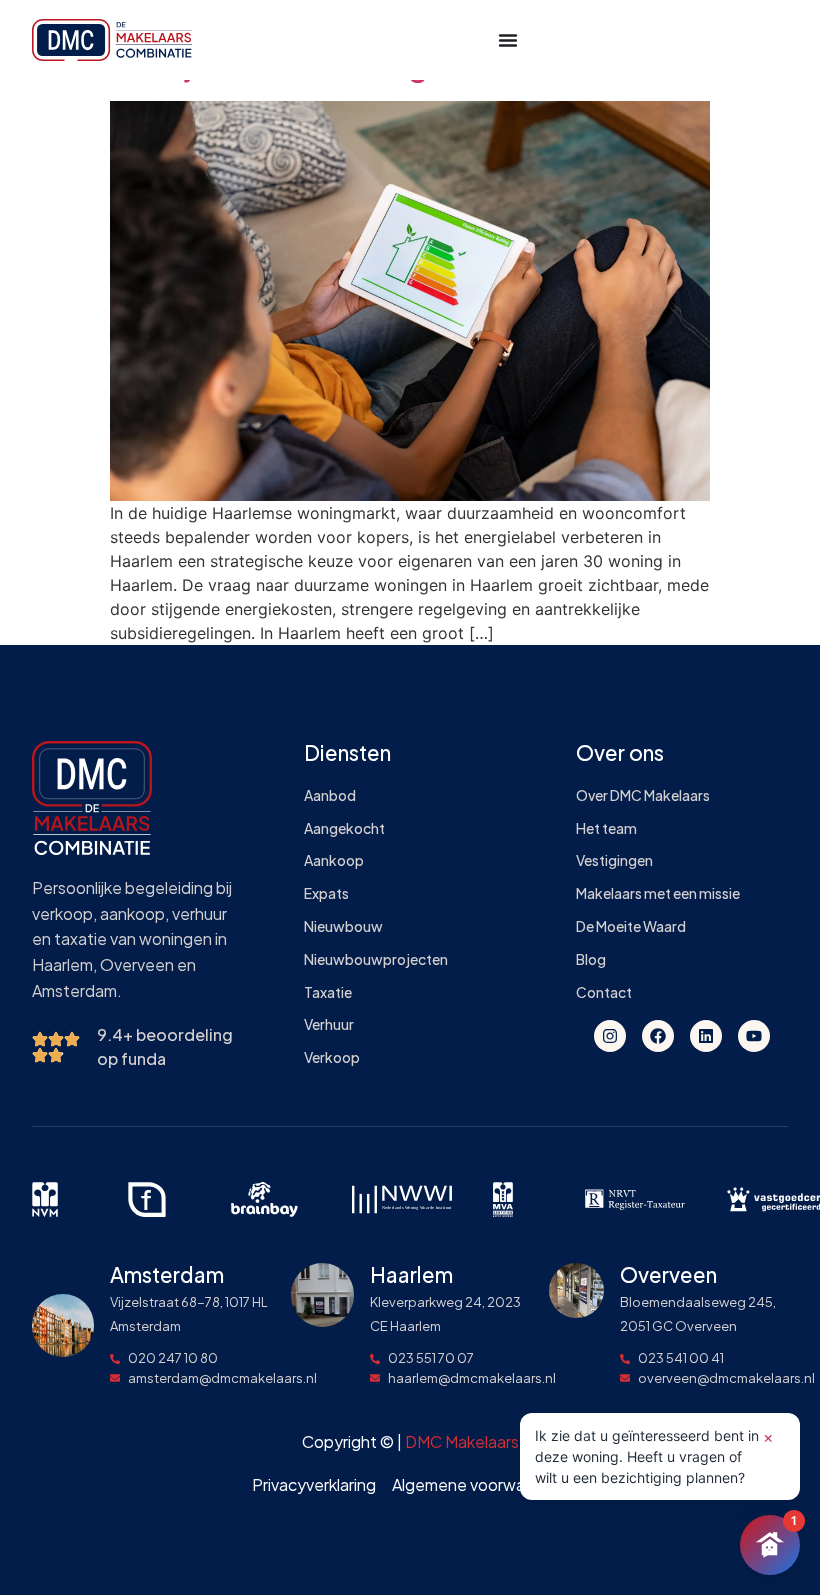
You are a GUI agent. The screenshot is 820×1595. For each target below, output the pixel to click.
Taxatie (328, 992)
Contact (604, 992)
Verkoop (332, 1057)
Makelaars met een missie (658, 893)
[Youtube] (754, 1036)
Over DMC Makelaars (643, 795)
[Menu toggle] (508, 40)
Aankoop (334, 860)
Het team (606, 828)
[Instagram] (610, 1036)
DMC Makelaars (462, 1441)
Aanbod (330, 795)
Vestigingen (614, 860)
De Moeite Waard (631, 926)
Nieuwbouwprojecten (376, 959)
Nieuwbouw (343, 926)
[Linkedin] (706, 1036)
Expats (326, 893)
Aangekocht (344, 828)
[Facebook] (658, 1036)
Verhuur (329, 1024)
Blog (591, 959)
